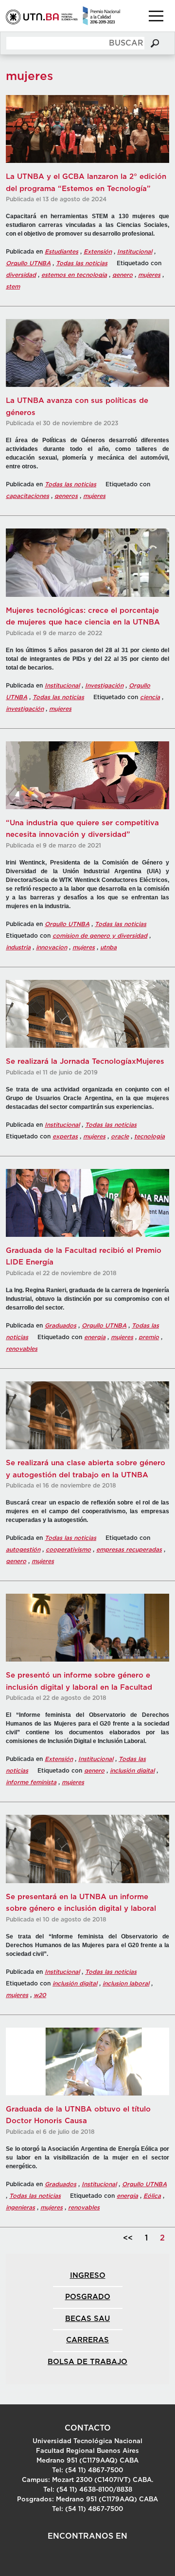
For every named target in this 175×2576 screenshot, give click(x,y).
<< (128, 2238)
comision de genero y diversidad (100, 936)
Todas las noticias (82, 263)
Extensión (98, 252)
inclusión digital (132, 1771)
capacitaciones (27, 496)
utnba (108, 947)
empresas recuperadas (129, 1550)
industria (18, 947)
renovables (22, 1349)
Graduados (61, 1326)
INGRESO (88, 2276)
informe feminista (31, 1782)
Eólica (152, 2196)
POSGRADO (88, 2297)
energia (95, 1337)
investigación (25, 709)
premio (149, 1337)
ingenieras (20, 2208)
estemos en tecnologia (74, 275)
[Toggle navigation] (156, 16)
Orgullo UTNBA (28, 263)
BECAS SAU (87, 2319)
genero (122, 275)
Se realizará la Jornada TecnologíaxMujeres (85, 1062)
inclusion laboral (126, 1984)
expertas (65, 1136)
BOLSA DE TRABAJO (87, 2362)
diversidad (21, 275)
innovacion (52, 947)
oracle (120, 1136)
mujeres (149, 275)
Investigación (104, 686)
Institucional (135, 252)
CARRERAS (87, 2340)
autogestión (23, 1550)
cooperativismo (68, 1550)
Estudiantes (61, 252)
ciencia (150, 697)
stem (13, 287)
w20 (40, 1995)
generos (66, 496)
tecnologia (149, 1136)
